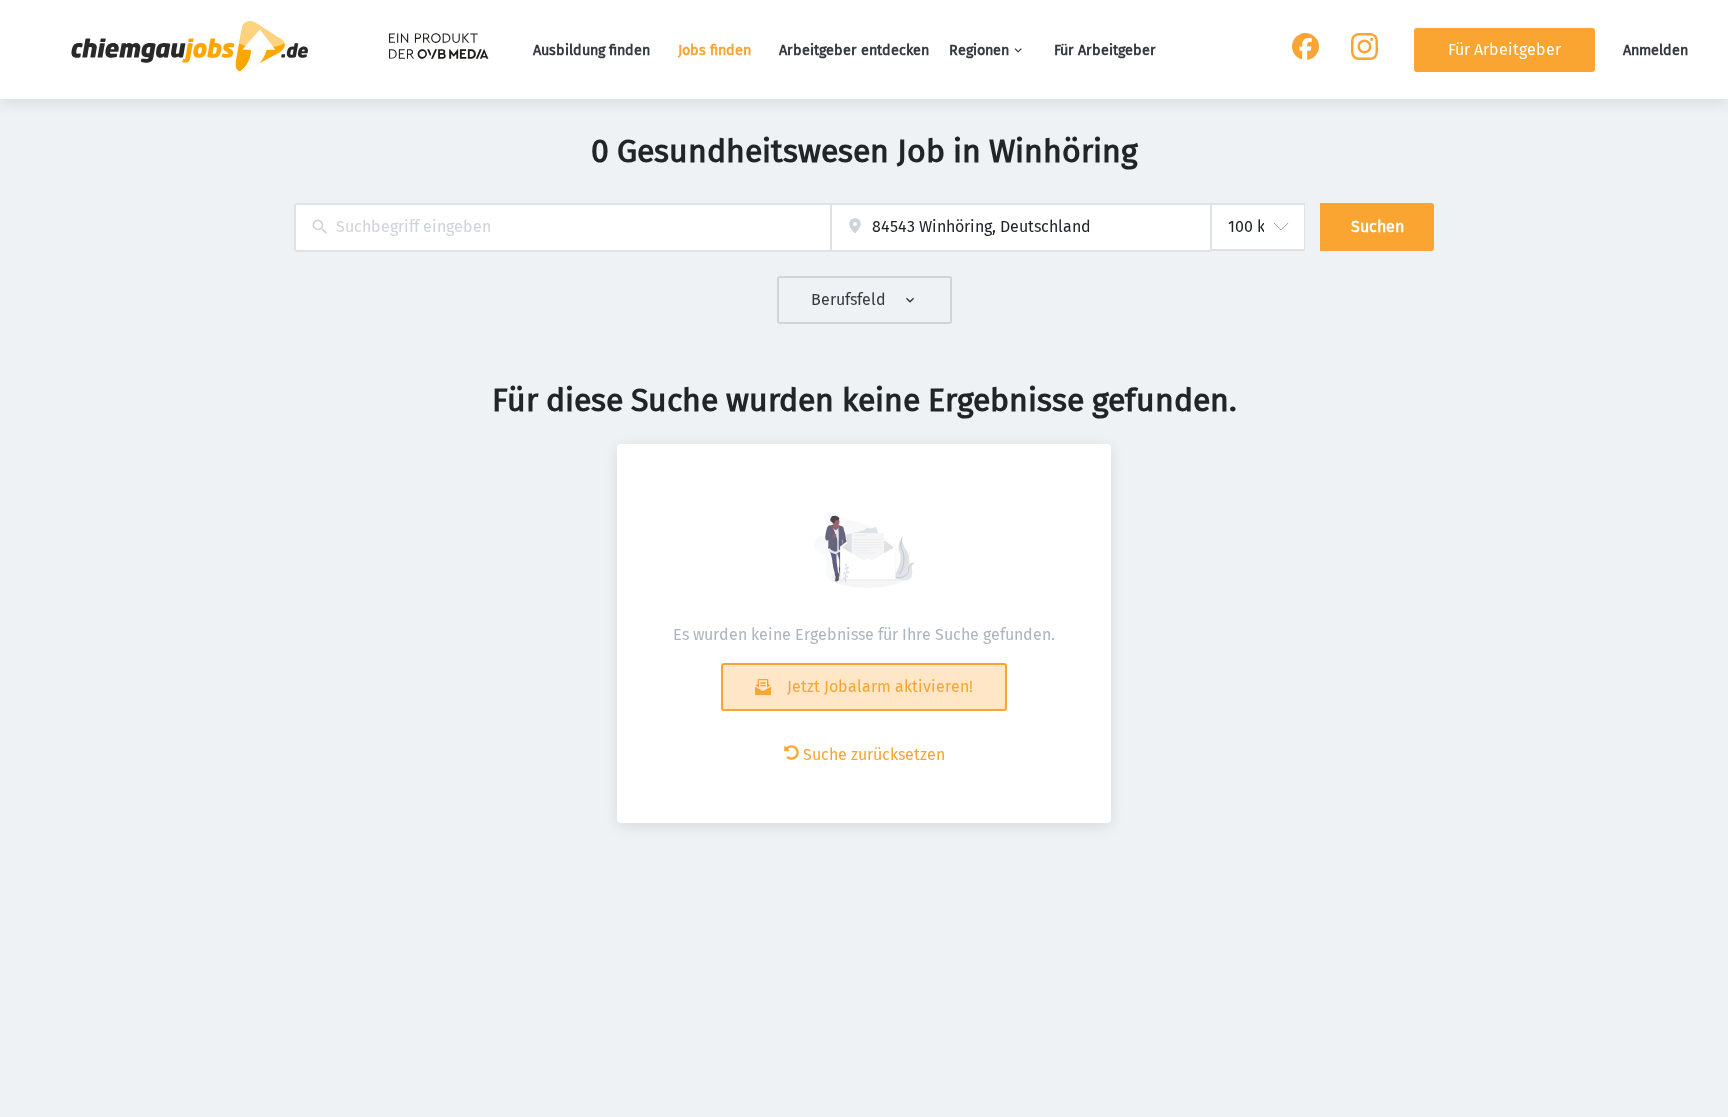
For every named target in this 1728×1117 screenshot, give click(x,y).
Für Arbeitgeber (1105, 50)
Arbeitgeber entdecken (854, 50)
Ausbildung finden (591, 50)
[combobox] (562, 227)
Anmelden (1655, 50)
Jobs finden (714, 50)
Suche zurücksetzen (874, 754)
